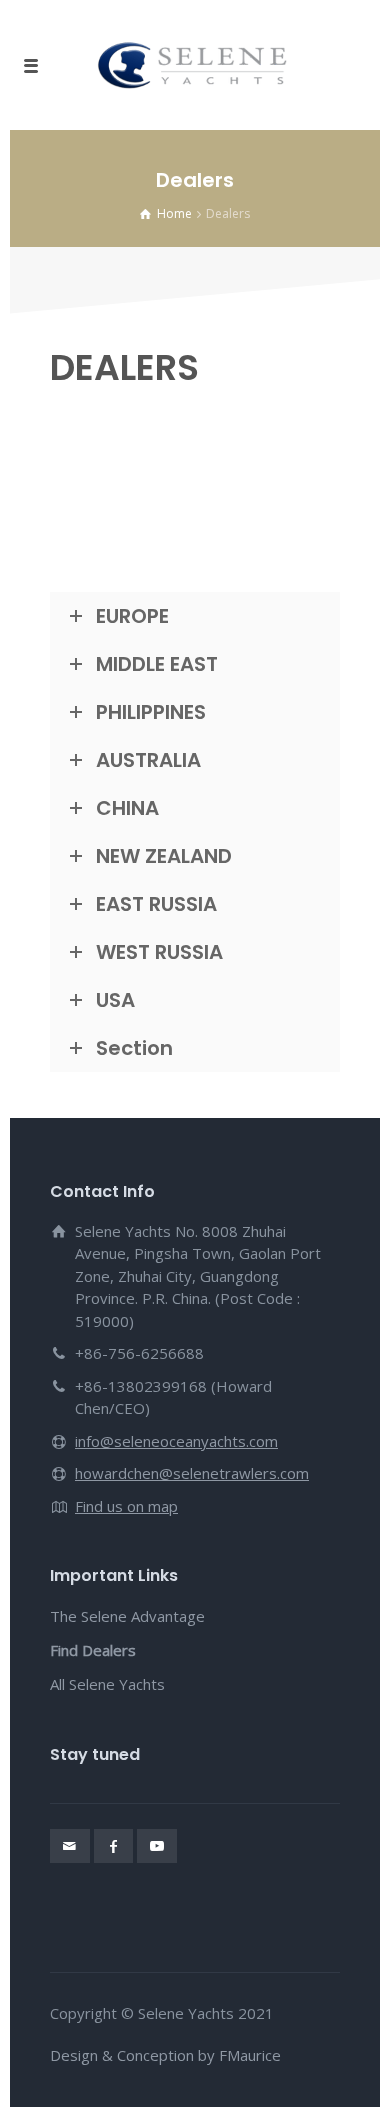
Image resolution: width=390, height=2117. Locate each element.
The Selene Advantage (127, 1616)
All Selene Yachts (107, 1684)
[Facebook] (114, 1846)
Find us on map (126, 1506)
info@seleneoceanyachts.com (176, 1441)
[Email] (70, 1846)
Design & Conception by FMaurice (165, 2055)
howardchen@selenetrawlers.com (192, 1473)
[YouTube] (157, 1846)
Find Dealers (93, 1650)
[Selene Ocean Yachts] (195, 65)
